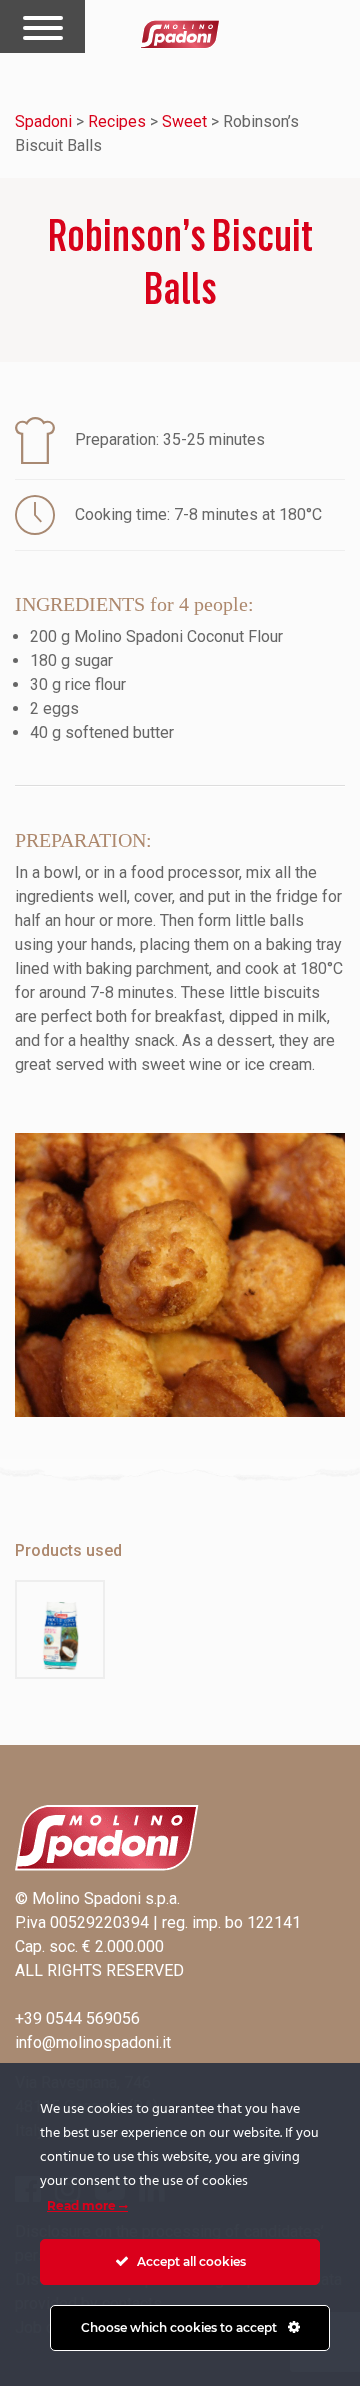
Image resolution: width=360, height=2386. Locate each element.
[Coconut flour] (60, 1629)
